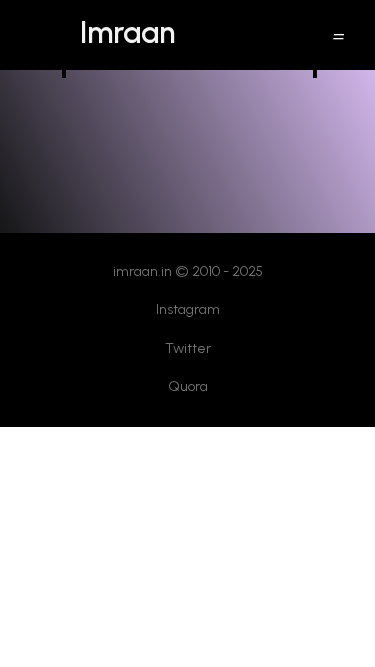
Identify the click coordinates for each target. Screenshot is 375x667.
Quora (188, 386)
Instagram (188, 309)
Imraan (127, 32)
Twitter (188, 348)
